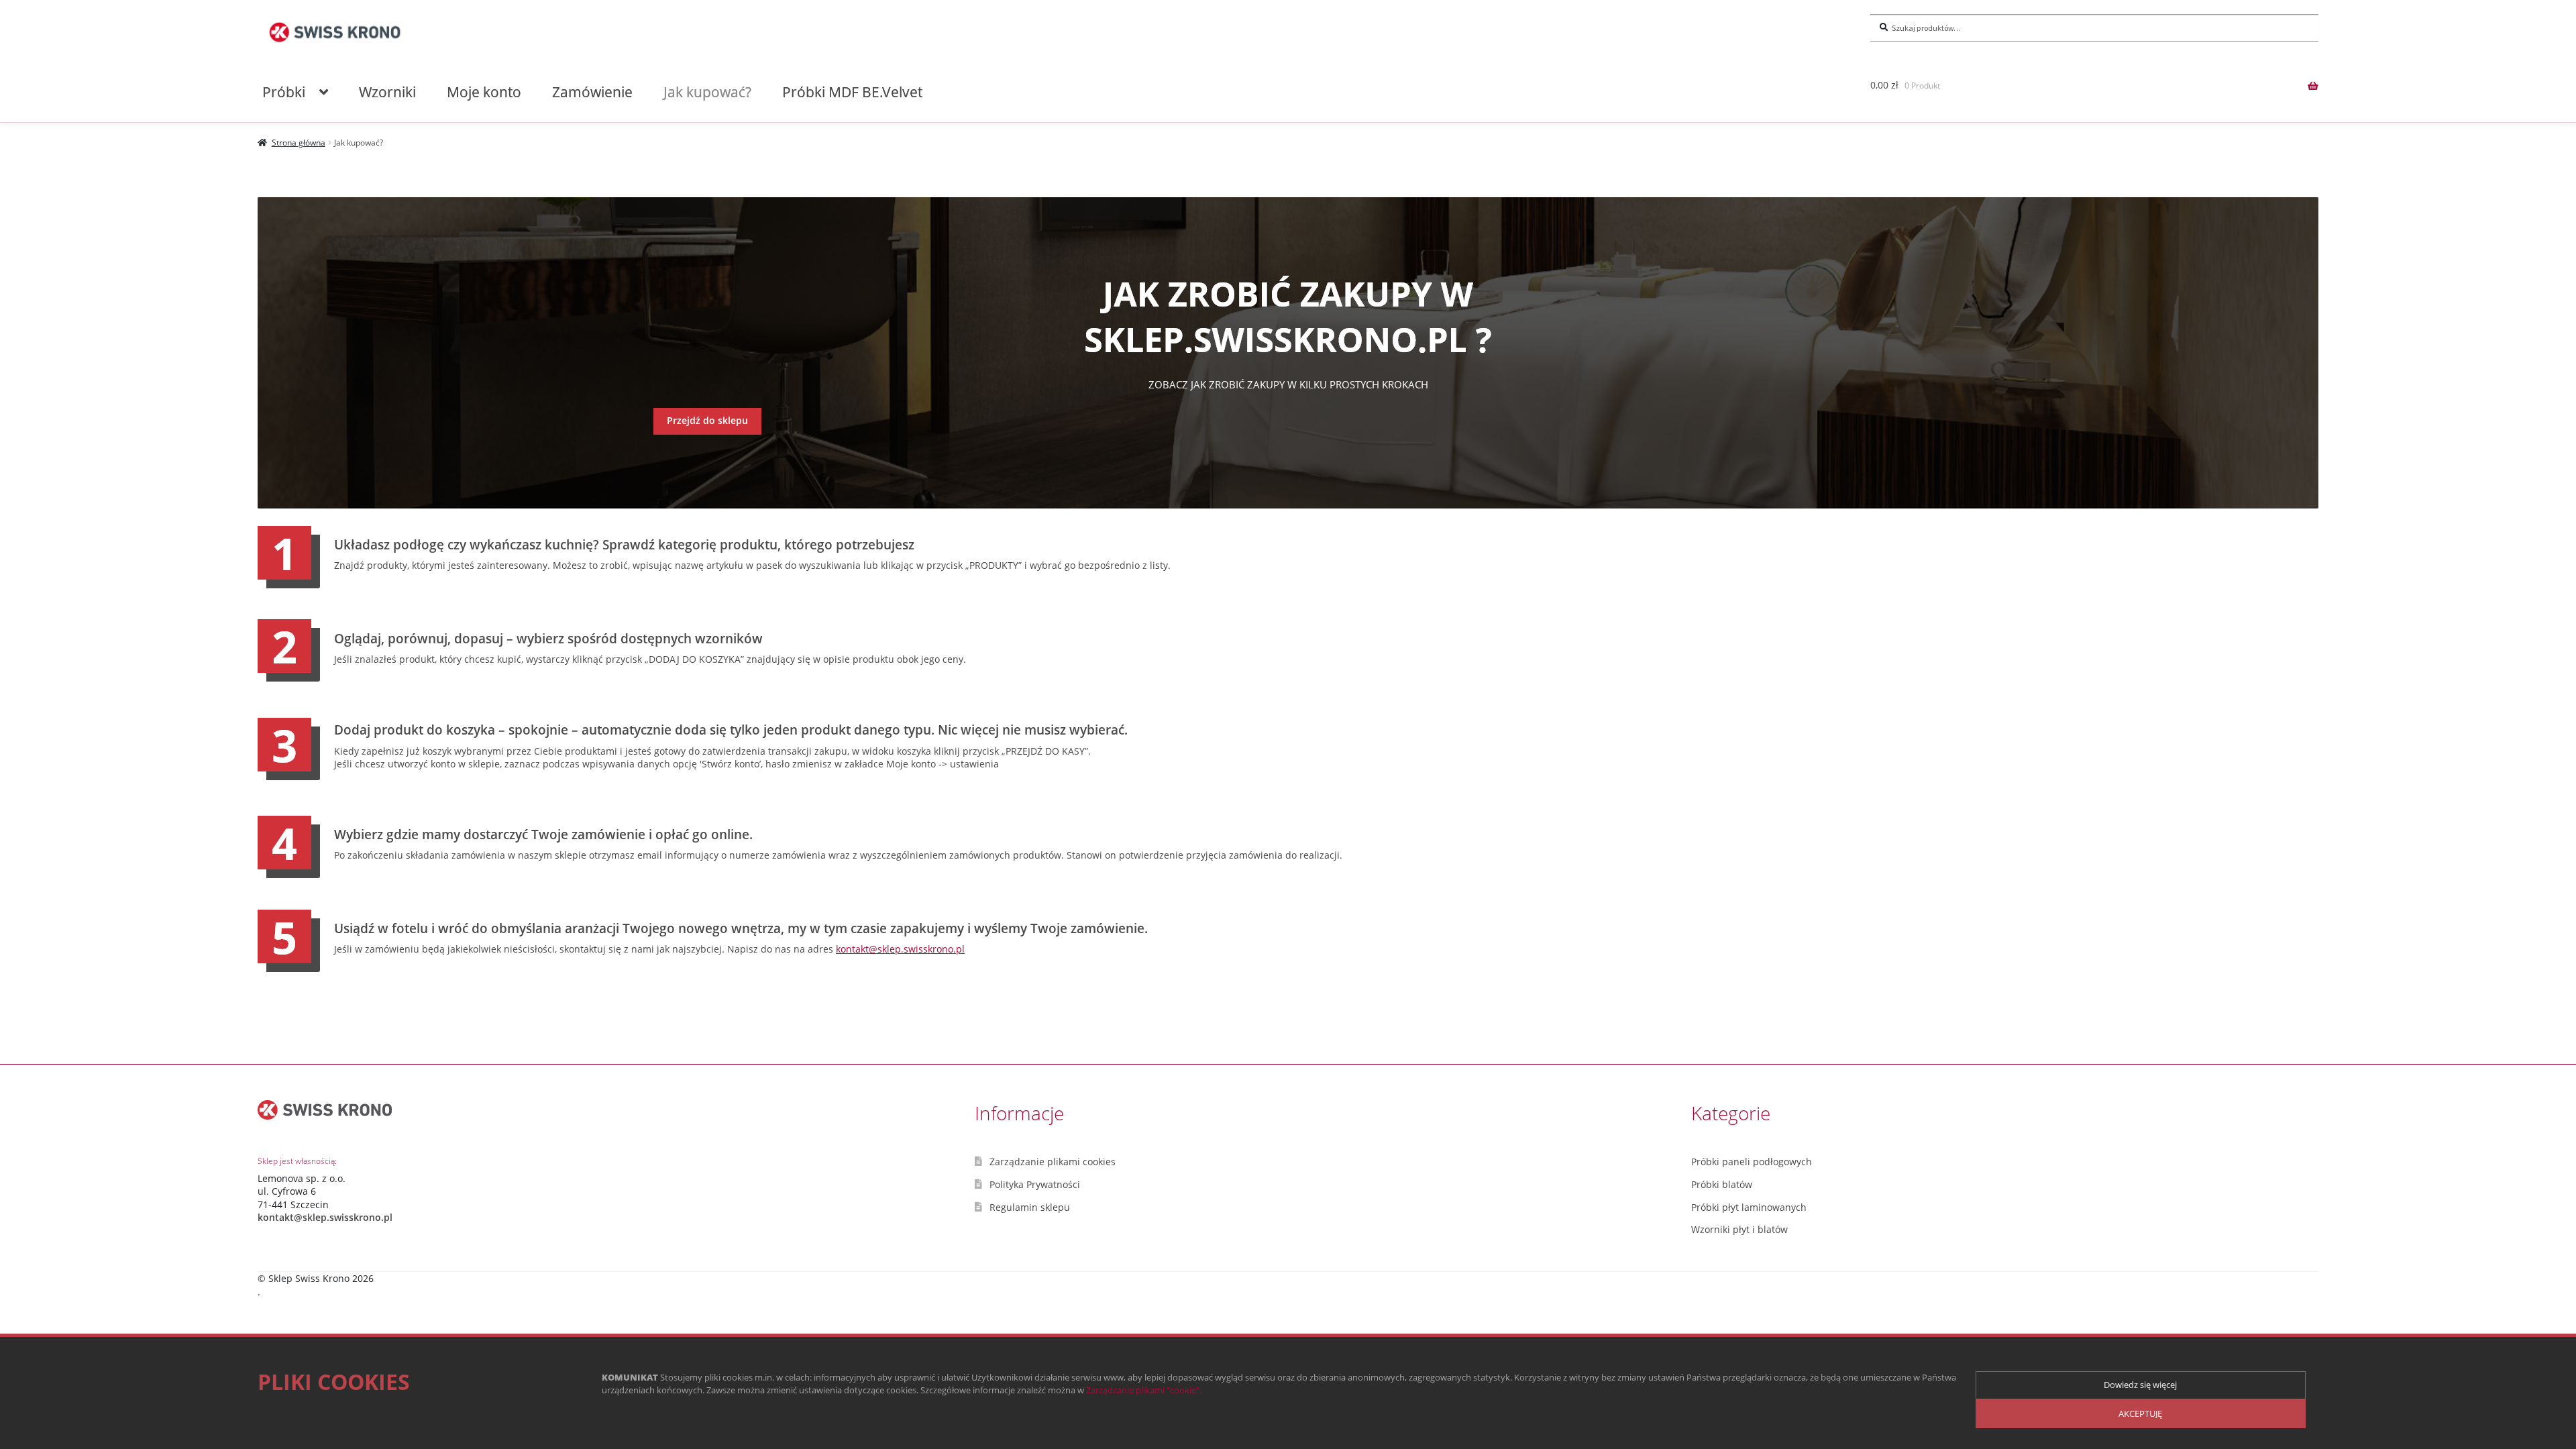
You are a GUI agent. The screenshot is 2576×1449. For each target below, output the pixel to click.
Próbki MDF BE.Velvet (852, 92)
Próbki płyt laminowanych (1749, 1207)
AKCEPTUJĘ (2140, 1413)
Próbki (284, 92)
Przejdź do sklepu (707, 420)
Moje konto (484, 92)
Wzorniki (387, 92)
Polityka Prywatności (1035, 1184)
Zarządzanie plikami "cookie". (1144, 1390)
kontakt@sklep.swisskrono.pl (900, 949)
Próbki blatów (1722, 1184)
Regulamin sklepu (1030, 1207)
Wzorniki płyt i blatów (1739, 1229)
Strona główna (299, 143)
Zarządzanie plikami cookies (1053, 1162)
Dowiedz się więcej (2140, 1385)
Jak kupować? (707, 92)
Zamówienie (592, 92)
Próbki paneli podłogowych (1752, 1162)
